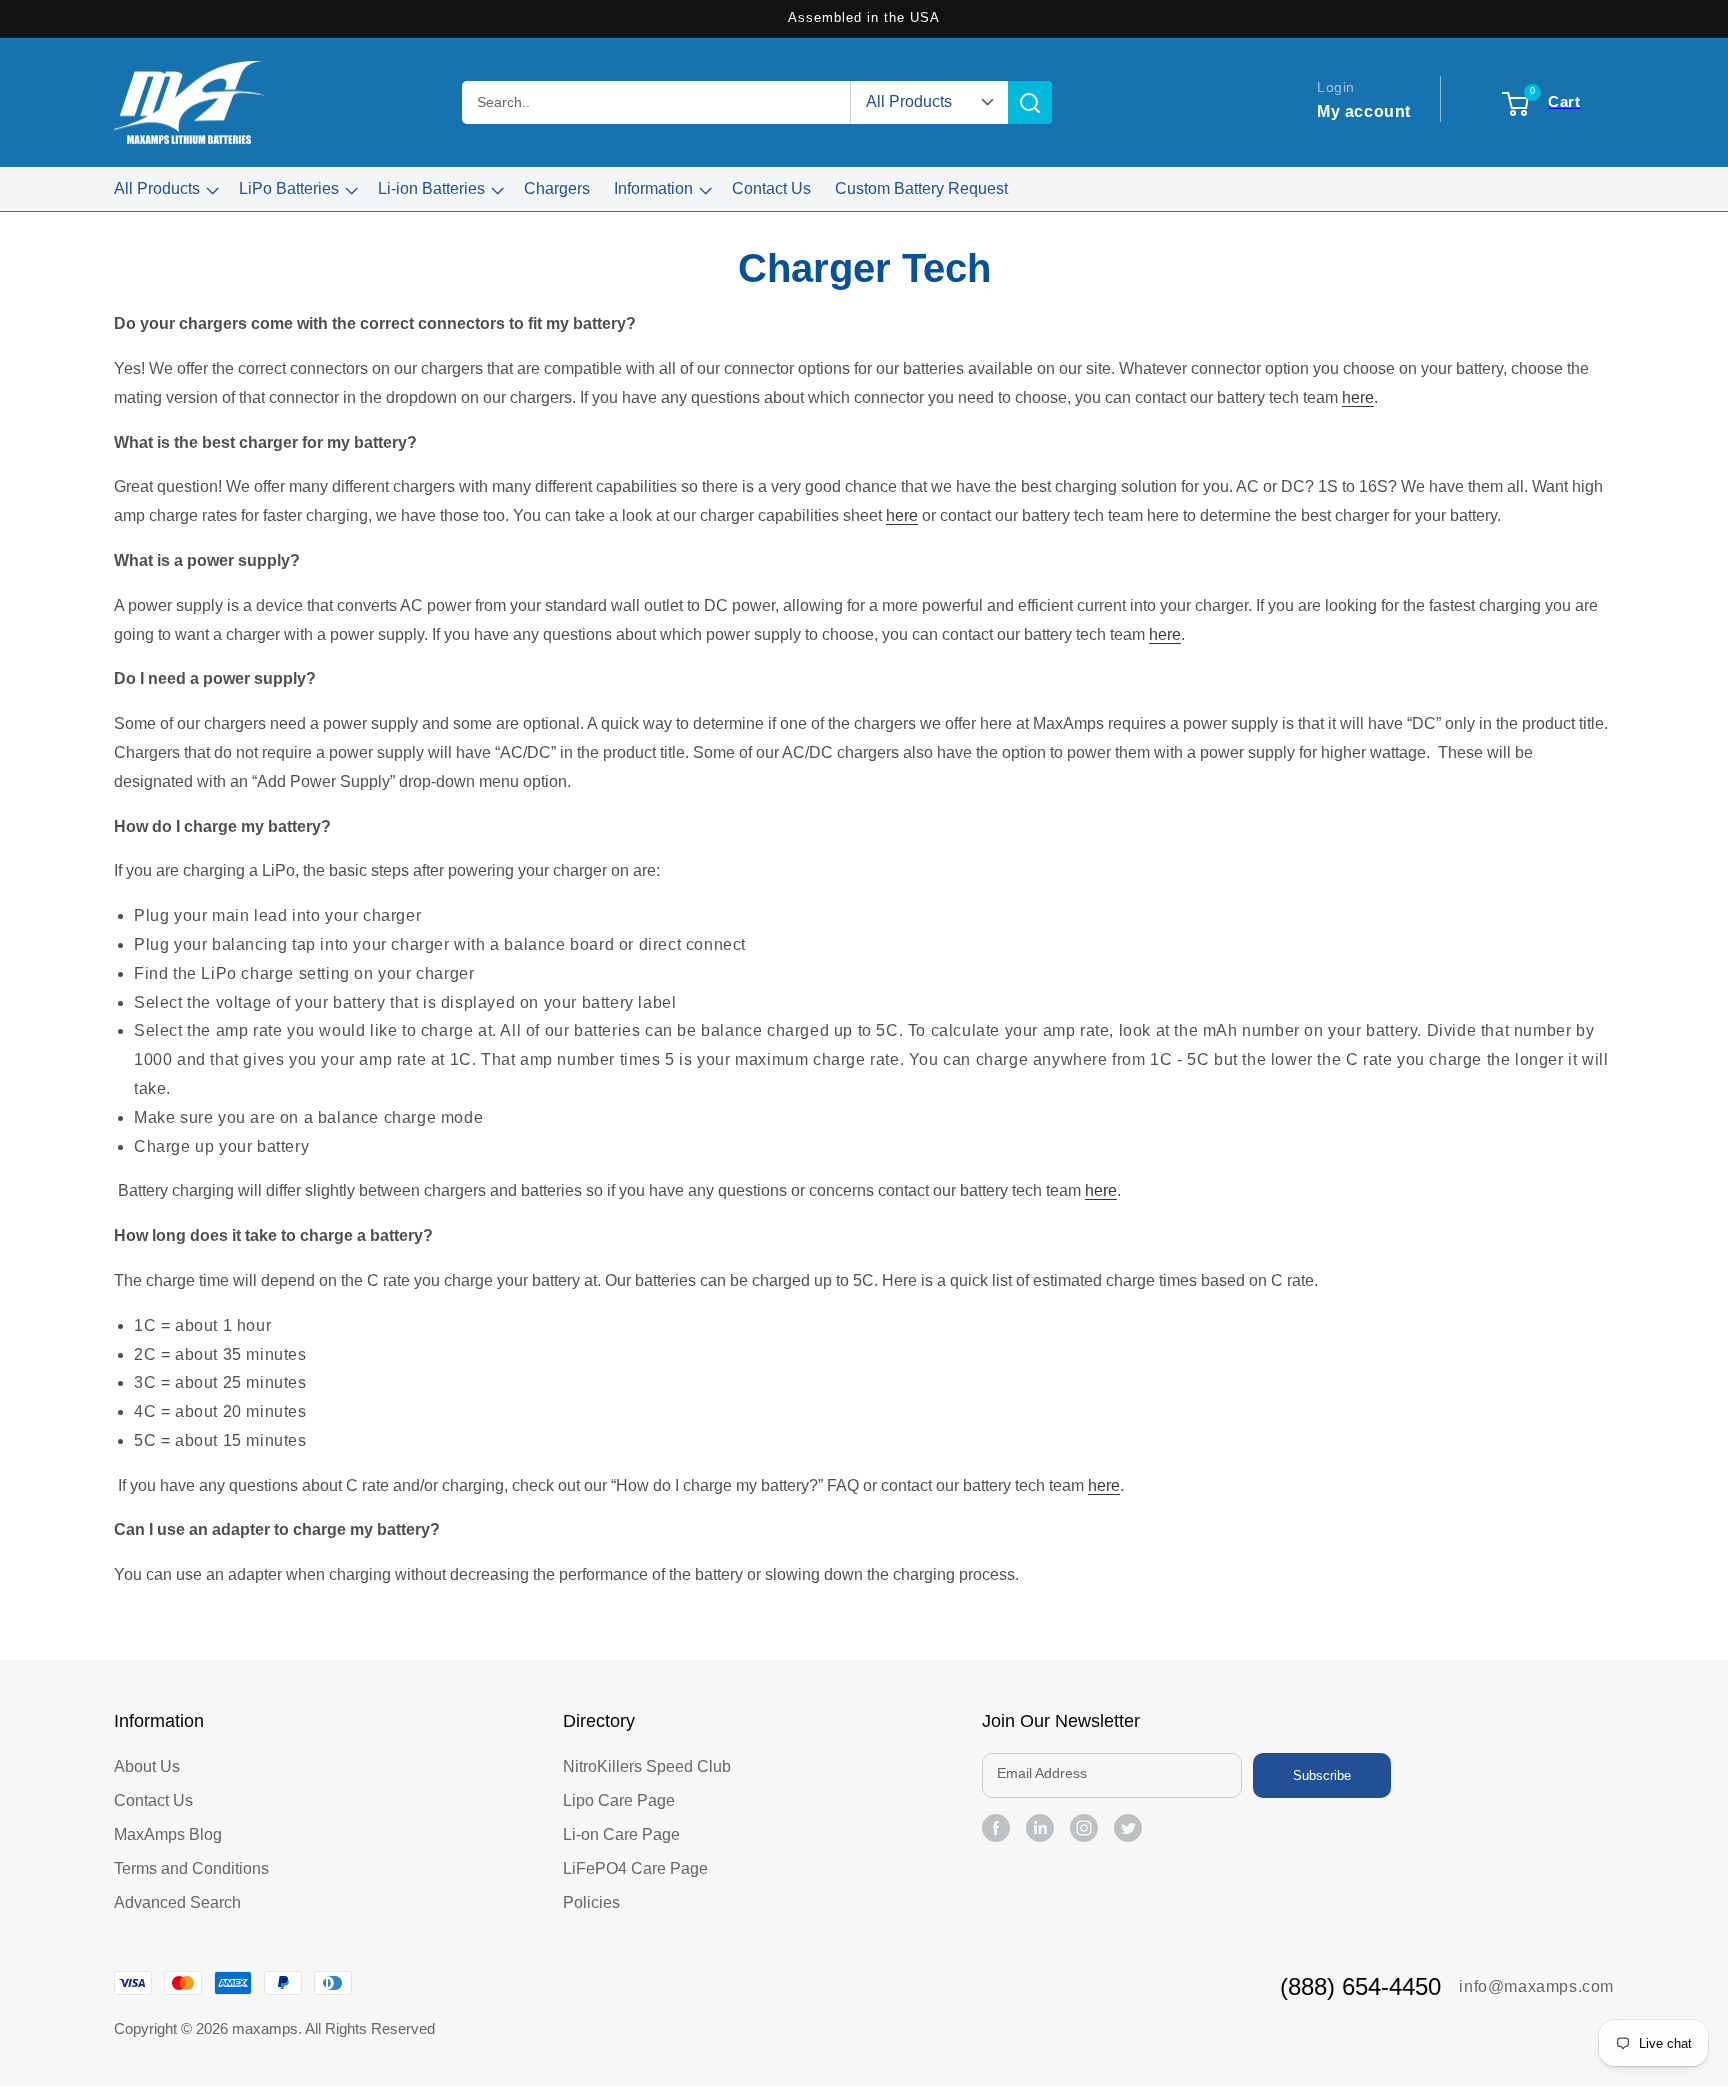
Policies (591, 1902)
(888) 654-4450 (1360, 1986)
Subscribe (1322, 1775)
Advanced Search (177, 1902)
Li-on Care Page (621, 1834)
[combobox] (657, 102)
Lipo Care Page (619, 1800)
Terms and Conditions (191, 1868)
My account (1364, 111)
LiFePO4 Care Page (635, 1868)
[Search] (1030, 102)
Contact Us (153, 1800)
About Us (147, 1766)
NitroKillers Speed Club (647, 1766)
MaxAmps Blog (168, 1834)
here (1358, 397)
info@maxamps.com (1536, 1986)
